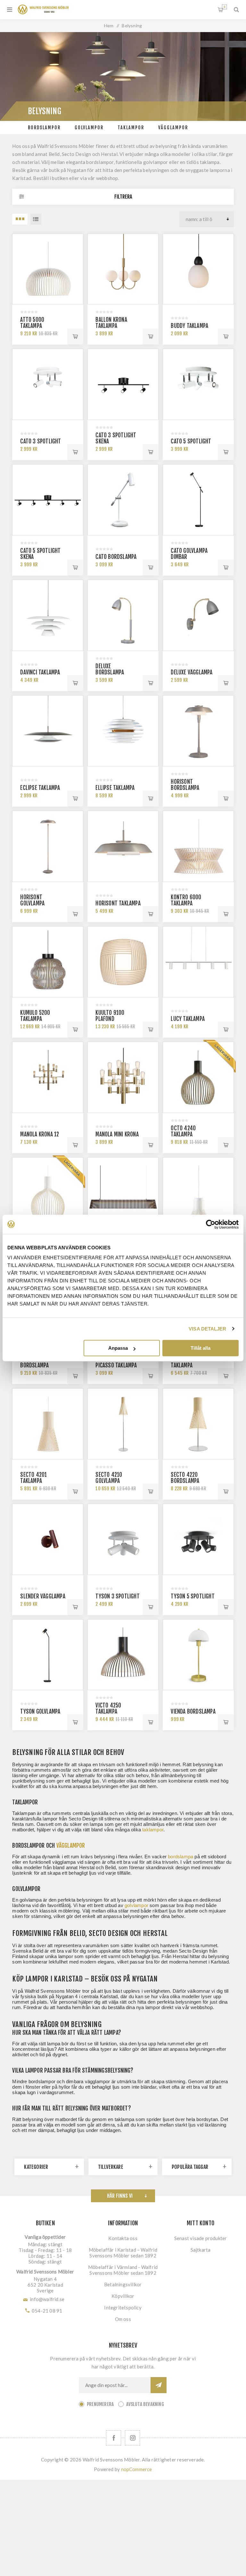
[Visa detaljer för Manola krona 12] (48, 1077)
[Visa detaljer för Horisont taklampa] (123, 846)
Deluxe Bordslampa (110, 669)
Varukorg (224, 7)
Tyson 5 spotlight (193, 1596)
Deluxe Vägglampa (192, 672)
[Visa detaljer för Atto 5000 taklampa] (48, 269)
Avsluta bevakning (145, 2404)
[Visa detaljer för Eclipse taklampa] (48, 731)
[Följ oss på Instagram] (132, 2438)
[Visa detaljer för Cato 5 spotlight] (198, 384)
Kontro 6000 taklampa (186, 900)
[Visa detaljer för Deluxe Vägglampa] (198, 615)
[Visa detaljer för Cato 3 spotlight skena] (123, 384)
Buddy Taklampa (189, 326)
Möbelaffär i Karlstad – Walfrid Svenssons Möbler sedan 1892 (123, 2253)
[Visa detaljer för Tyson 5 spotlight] (198, 1539)
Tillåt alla (201, 1348)
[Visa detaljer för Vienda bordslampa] (198, 1655)
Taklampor (131, 128)
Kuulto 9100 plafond (110, 1016)
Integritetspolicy (123, 2307)
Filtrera (123, 197)
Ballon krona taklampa (111, 323)
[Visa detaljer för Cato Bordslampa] (123, 500)
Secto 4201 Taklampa (33, 1478)
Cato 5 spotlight (191, 441)
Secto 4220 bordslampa (185, 1478)
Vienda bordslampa (193, 1712)
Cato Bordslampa (116, 557)
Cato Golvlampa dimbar (189, 554)
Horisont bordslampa (185, 785)
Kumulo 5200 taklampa (35, 1016)
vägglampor (71, 1845)
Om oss (123, 2319)
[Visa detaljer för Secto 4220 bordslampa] (198, 1424)
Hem (109, 26)
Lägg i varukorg (75, 337)
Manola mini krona (117, 1134)
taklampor (153, 1830)
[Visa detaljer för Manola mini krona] (123, 1077)
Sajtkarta (201, 2250)
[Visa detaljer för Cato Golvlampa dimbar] (198, 500)
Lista (36, 219)
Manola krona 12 (40, 1134)
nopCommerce (137, 2469)
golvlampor (136, 1905)
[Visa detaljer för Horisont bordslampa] (198, 731)
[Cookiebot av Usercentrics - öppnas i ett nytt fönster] (211, 1224)
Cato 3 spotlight (41, 441)
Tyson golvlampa (40, 1712)
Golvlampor (89, 128)
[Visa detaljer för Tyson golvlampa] (48, 1655)
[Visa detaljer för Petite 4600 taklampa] (198, 1193)
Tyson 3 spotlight (117, 1596)
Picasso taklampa (116, 1365)
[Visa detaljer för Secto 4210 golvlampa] (123, 1424)
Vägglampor (173, 128)
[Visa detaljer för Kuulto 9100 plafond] (123, 962)
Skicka (159, 2385)
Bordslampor (44, 128)
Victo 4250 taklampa (108, 1708)
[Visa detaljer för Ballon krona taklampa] (123, 269)
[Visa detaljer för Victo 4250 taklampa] (123, 1655)
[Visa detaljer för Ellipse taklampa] (123, 731)
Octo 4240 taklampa (183, 1131)
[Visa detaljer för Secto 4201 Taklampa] (48, 1424)
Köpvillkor (123, 2296)
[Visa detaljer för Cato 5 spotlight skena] (48, 500)
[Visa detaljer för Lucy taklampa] (198, 962)
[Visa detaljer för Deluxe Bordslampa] (123, 615)
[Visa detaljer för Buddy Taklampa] (198, 269)
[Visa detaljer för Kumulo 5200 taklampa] (48, 962)
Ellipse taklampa (115, 788)
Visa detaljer (207, 1329)
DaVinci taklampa (40, 672)
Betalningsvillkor (123, 2284)
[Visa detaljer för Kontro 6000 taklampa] (198, 846)
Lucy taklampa (188, 1019)
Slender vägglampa (43, 1596)
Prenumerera (100, 2404)
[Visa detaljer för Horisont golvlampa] (48, 846)
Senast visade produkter (201, 2238)
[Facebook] (114, 2438)
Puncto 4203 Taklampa (186, 1362)
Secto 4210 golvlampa (109, 1478)
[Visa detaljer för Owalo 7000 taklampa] (123, 1193)
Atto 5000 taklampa (32, 323)
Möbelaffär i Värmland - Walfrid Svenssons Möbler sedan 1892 (123, 2270)
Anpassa (118, 1348)
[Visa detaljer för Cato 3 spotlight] (48, 384)
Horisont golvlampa (32, 900)
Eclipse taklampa (40, 788)
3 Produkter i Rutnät (20, 219)
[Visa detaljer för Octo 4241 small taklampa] (48, 1193)
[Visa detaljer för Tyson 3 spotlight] (123, 1539)
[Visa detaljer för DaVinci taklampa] (48, 615)
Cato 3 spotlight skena (116, 438)
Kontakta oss (123, 2238)
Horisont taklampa (118, 903)
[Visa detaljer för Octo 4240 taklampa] (198, 1077)
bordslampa (180, 1857)
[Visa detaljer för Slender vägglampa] (48, 1539)
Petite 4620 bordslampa (34, 1362)
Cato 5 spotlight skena (40, 554)
